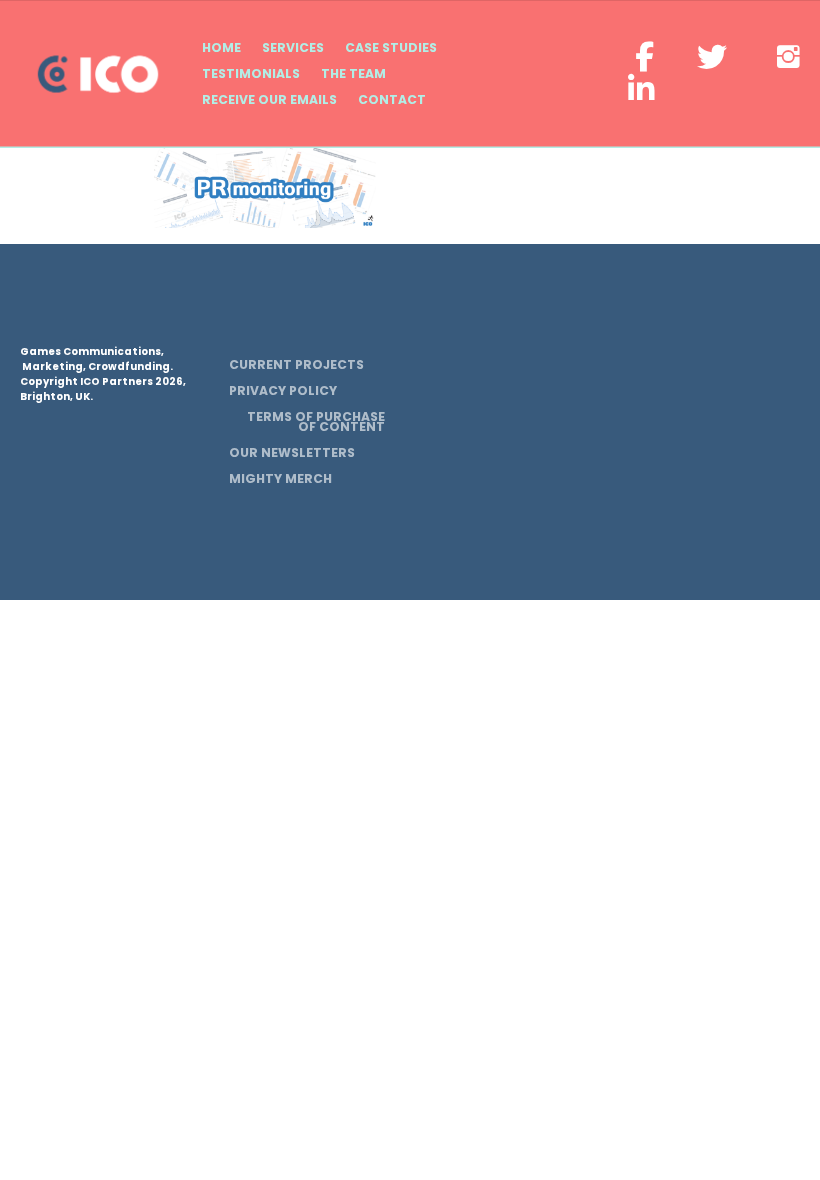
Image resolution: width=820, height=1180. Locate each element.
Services (293, 47)
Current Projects (296, 364)
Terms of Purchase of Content (316, 421)
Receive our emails (269, 99)
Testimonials (251, 73)
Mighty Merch (280, 478)
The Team (353, 73)
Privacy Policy (283, 390)
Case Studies (391, 47)
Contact (392, 99)
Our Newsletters (292, 452)
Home (221, 47)
